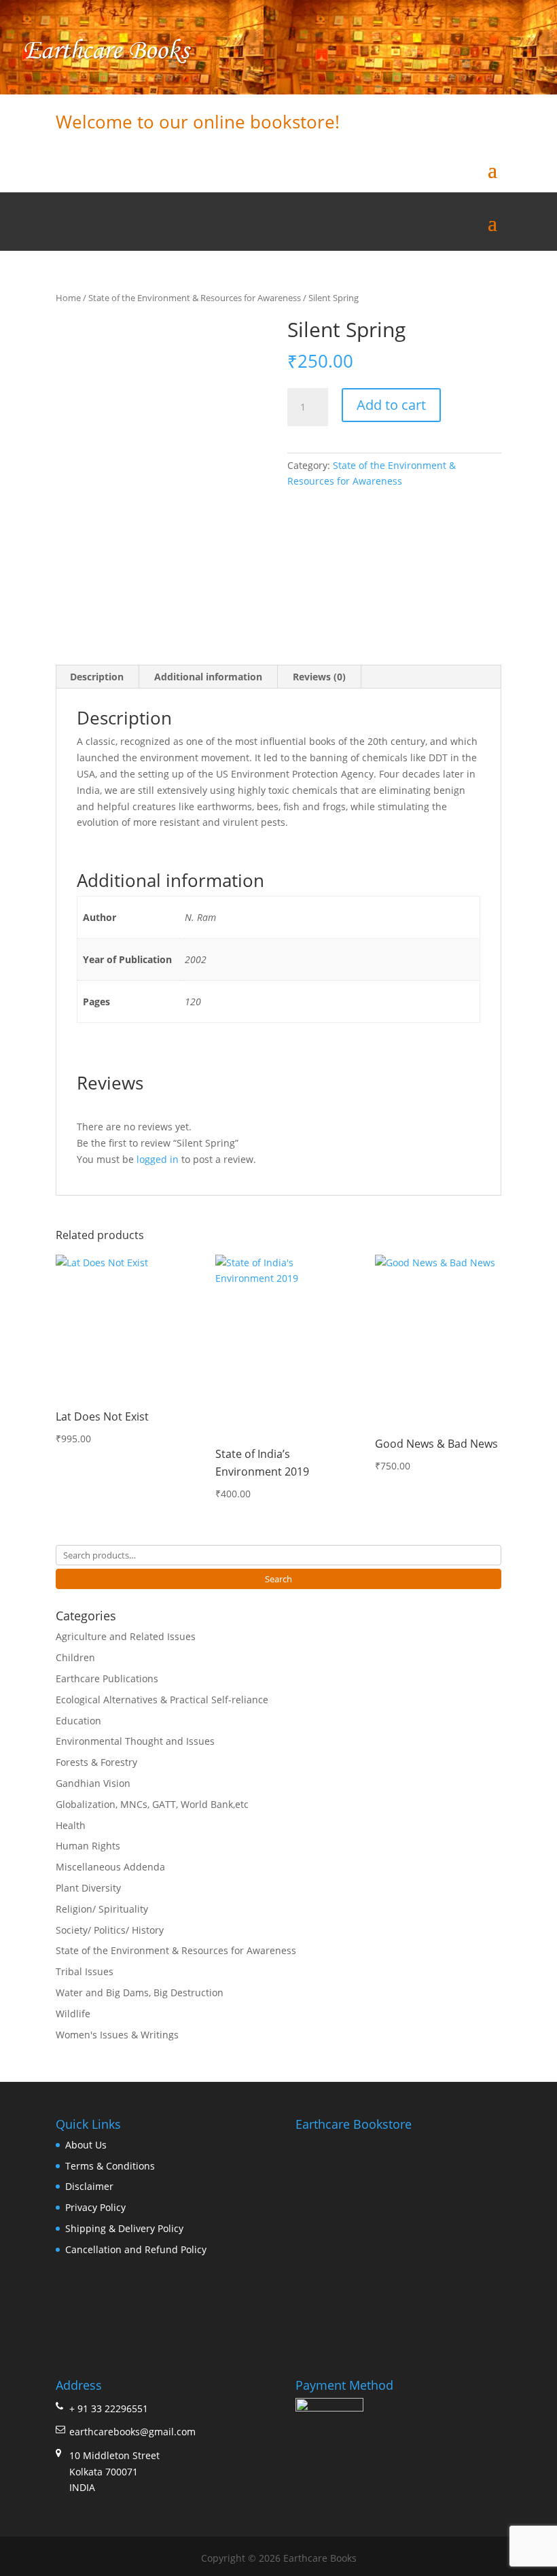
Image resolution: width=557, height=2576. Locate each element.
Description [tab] (97, 677)
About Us (86, 2145)
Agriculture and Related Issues (126, 1636)
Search (278, 1579)
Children (75, 1657)
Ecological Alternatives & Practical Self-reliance (162, 1700)
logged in (158, 1159)
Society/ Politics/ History (110, 1930)
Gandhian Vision (93, 1783)
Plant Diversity (88, 1888)
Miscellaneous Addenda (110, 1867)
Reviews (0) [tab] (319, 677)
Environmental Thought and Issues (135, 1741)
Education (78, 1721)
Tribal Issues (85, 1971)
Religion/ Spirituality (102, 1909)
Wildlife (73, 2014)
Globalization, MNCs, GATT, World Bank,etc (152, 1804)
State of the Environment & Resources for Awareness (195, 298)
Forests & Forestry (96, 1762)
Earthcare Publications (107, 1678)
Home (68, 298)
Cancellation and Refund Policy (136, 2249)
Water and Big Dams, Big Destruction (140, 1992)
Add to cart (391, 405)
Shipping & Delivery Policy (124, 2228)
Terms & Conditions (110, 2166)
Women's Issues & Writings (117, 2035)
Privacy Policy (95, 2207)
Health (71, 1825)
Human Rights (88, 1846)
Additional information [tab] (208, 677)
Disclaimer (89, 2186)
